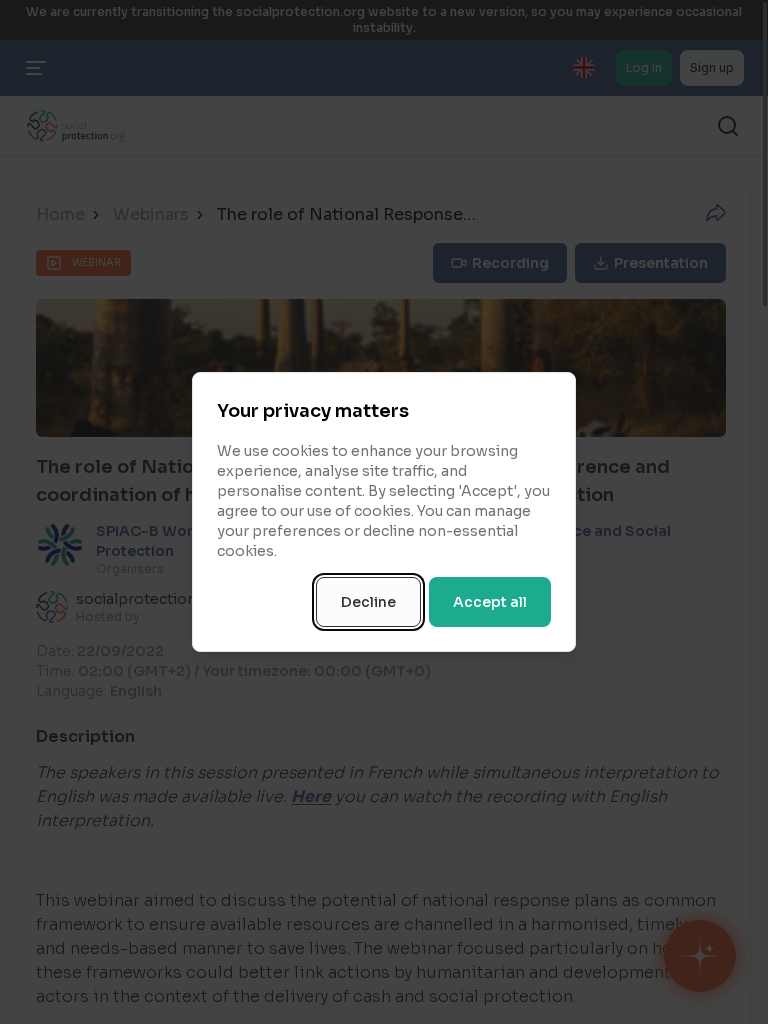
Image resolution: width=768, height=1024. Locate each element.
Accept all (490, 602)
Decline (368, 602)
